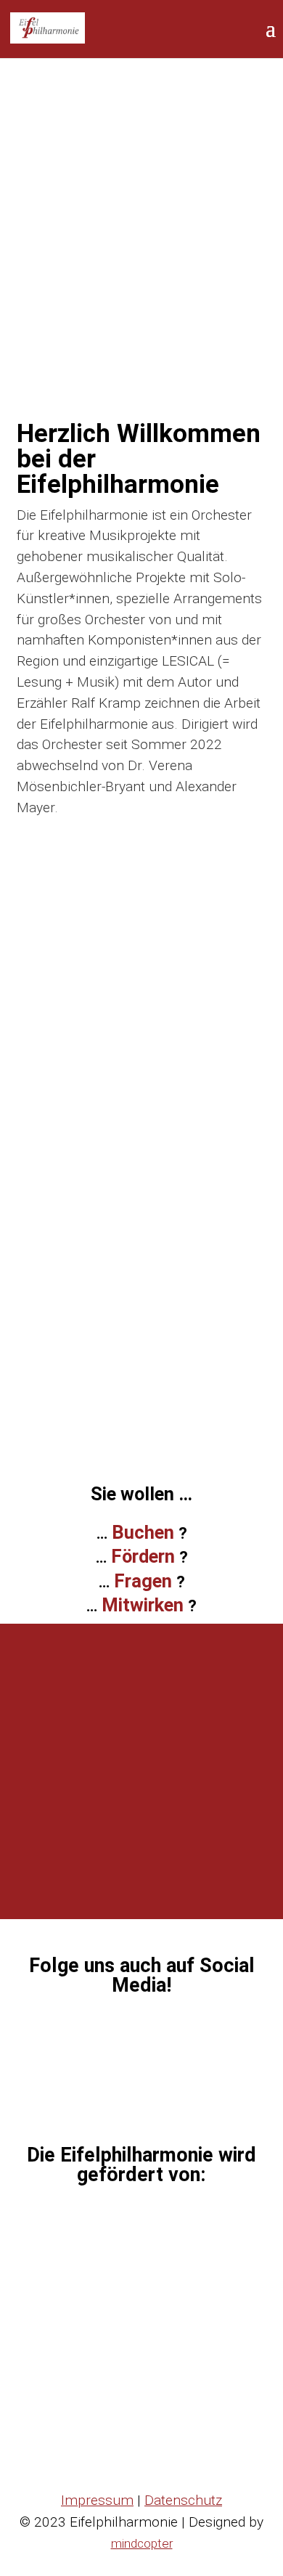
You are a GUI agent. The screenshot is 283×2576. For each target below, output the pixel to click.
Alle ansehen (141, 1420)
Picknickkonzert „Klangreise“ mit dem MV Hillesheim (172, 1322)
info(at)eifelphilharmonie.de (161, 1864)
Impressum (97, 2500)
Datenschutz (183, 2500)
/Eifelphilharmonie (150, 2038)
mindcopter (142, 2543)
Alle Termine (141, 1109)
